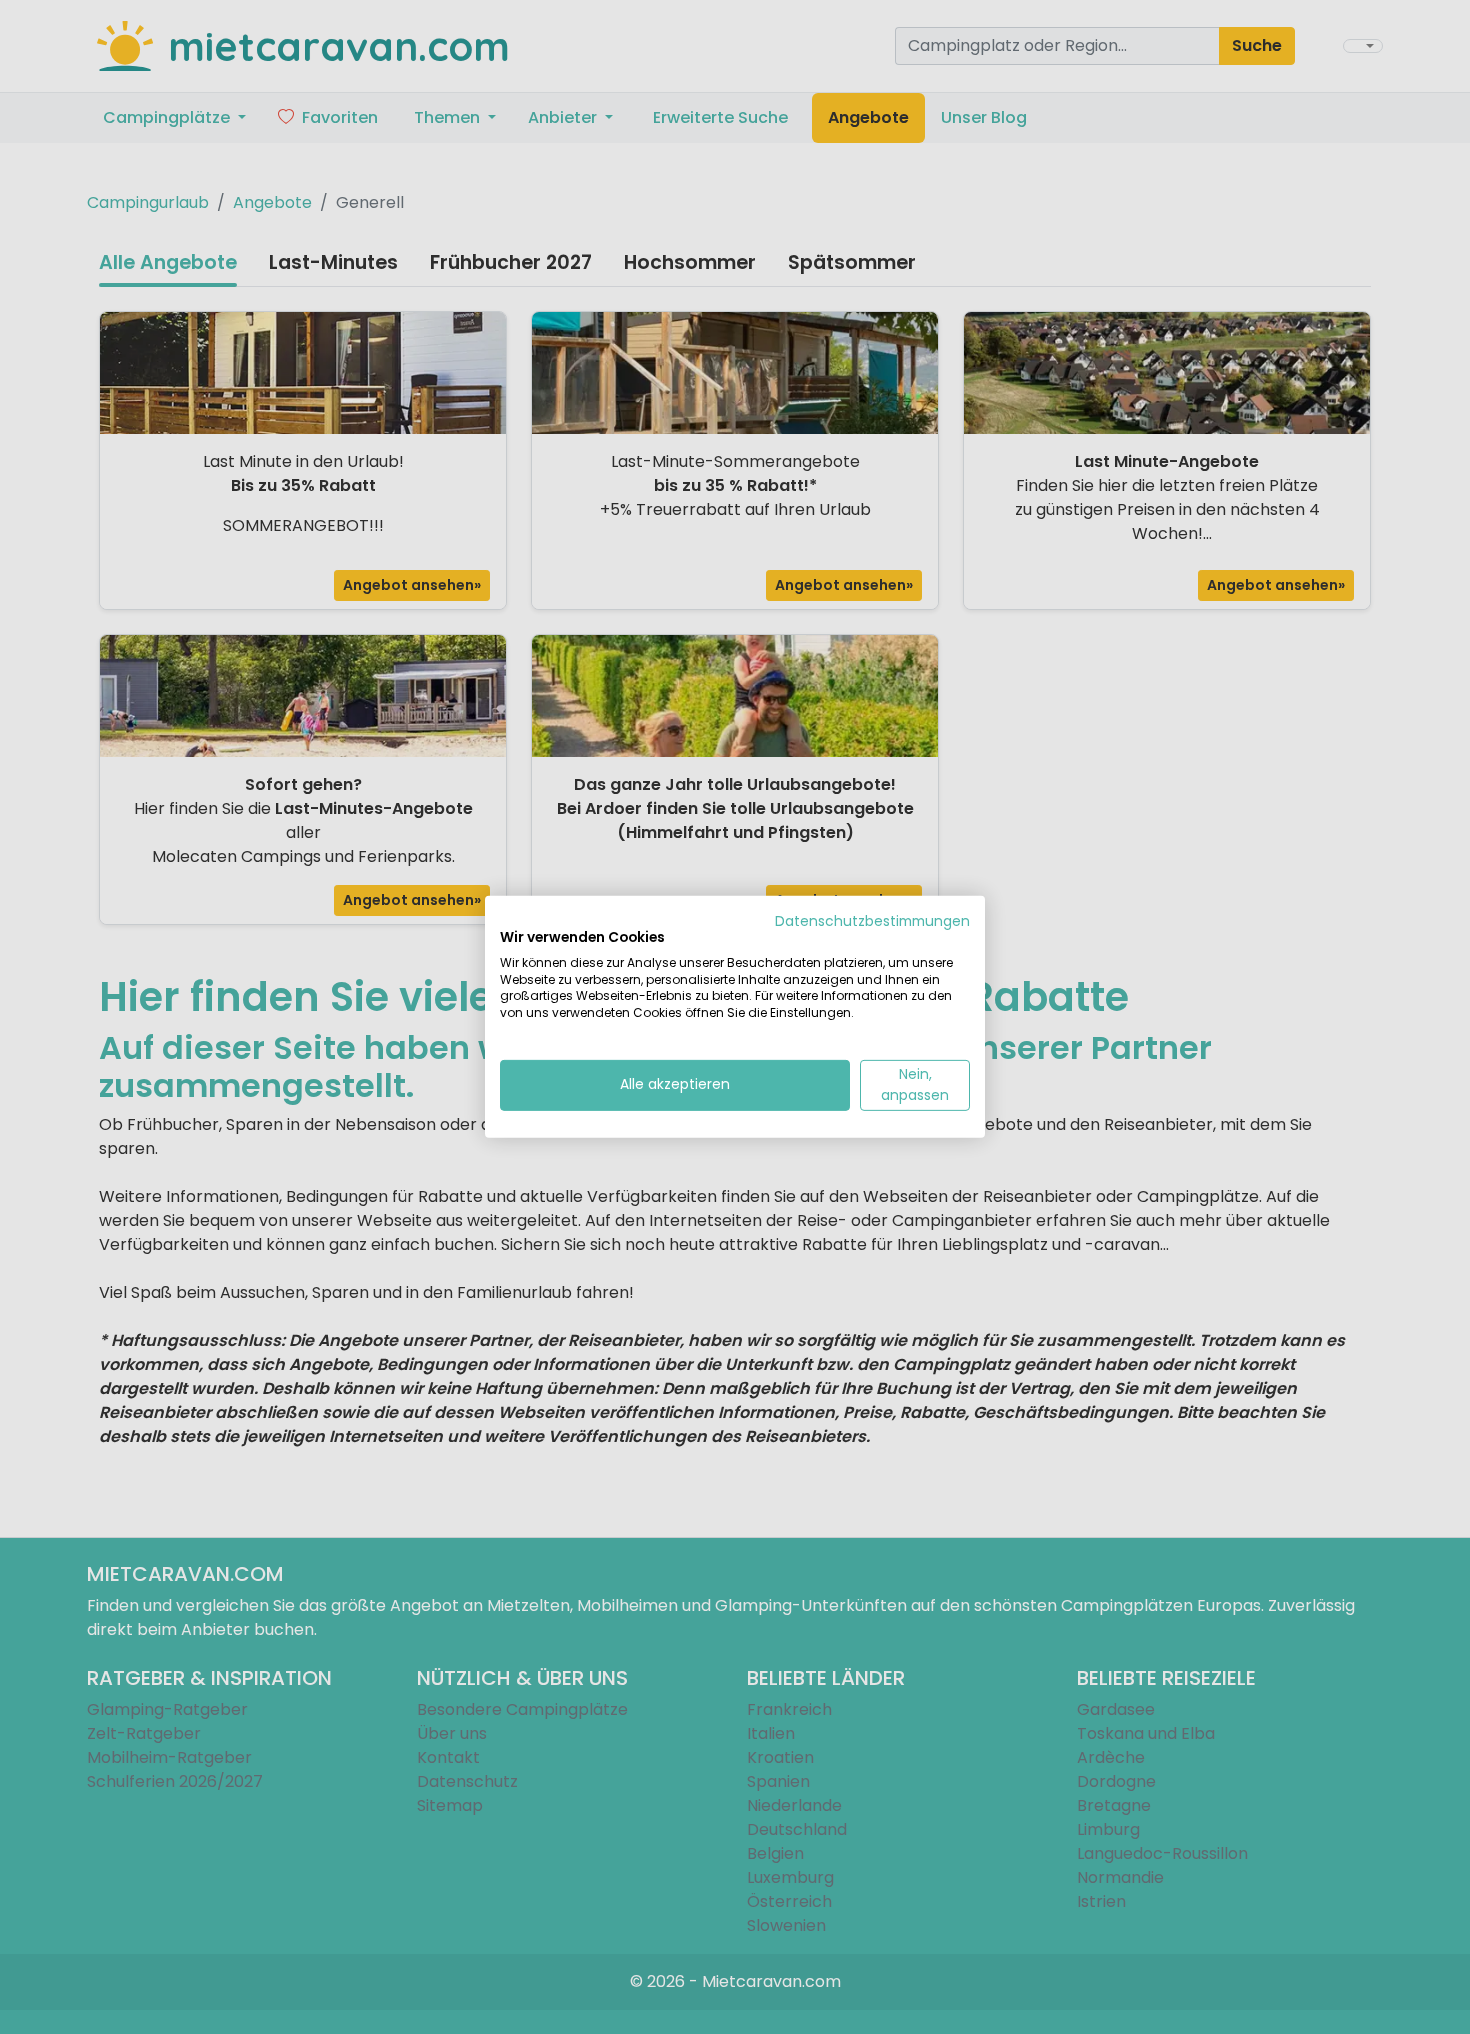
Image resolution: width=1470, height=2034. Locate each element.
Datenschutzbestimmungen (872, 921)
